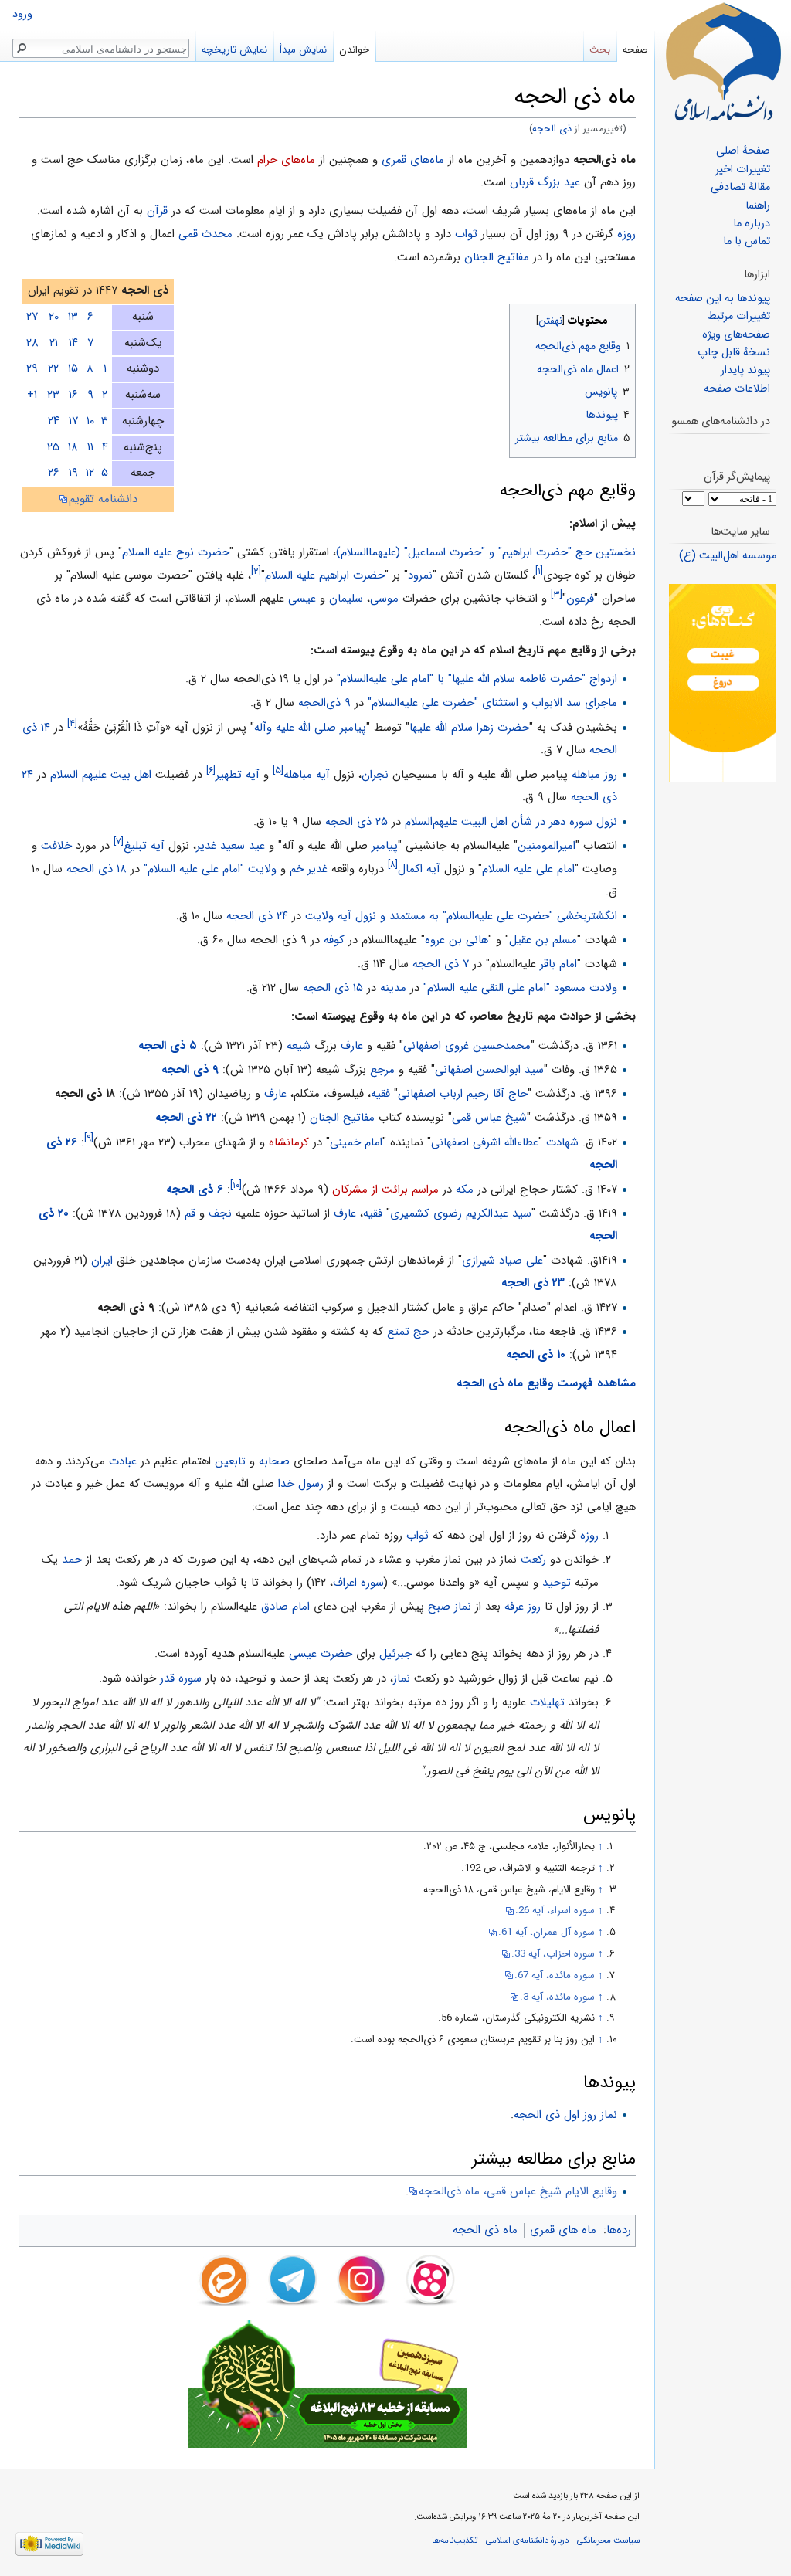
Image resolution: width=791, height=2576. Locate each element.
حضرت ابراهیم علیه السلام (325, 575)
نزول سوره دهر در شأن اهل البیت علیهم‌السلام (511, 822)
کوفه (334, 940)
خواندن (354, 50)
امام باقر (558, 964)
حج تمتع (408, 1332)
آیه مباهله (307, 775)
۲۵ (53, 447)
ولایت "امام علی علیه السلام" (210, 869)
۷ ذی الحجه (441, 964)
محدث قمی (205, 234)
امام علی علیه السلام (528, 869)
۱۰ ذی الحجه (536, 1355)
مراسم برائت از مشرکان (385, 1190)
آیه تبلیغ (144, 846)
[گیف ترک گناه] (723, 682)
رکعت (533, 1560)
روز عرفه (523, 1607)
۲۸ (32, 343)
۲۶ (54, 473)
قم (190, 1213)
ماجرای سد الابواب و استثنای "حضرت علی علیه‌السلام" (492, 703)
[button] (622, 317)
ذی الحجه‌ (552, 129)
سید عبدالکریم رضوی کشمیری (461, 1213)
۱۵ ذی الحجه (333, 988)
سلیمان (346, 599)
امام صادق (285, 1607)
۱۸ (73, 447)
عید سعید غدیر (231, 846)
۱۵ (73, 368)
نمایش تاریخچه (234, 50)
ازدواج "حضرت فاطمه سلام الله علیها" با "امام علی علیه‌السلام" (477, 679)
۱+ (32, 395)
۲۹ (32, 368)
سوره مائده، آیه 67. (555, 1975)
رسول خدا (301, 1484)
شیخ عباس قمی (489, 1118)
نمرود (420, 575)
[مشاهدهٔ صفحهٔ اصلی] (723, 62)
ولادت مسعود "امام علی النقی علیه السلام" (520, 988)
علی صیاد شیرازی (502, 1261)
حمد (72, 1560)
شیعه (299, 1046)
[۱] (539, 571)
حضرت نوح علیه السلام (176, 552)
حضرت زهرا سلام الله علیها (469, 728)
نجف (220, 1213)
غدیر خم (309, 869)
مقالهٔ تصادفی (740, 187)
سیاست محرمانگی (608, 2540)
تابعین (230, 1461)
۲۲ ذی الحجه (186, 1118)
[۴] (72, 723)
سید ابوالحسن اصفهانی (489, 1070)
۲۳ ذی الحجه (533, 1283)
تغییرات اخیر (743, 170)
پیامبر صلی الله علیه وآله (310, 728)
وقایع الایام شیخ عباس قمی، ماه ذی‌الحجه (518, 2191)
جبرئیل (395, 1654)
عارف (352, 1046)
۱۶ (73, 395)
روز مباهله (594, 775)
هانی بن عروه (457, 940)
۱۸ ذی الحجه (97, 869)
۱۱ (90, 447)
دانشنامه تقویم (103, 499)
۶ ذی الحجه (195, 1190)
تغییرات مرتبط (739, 316)
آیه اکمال (419, 869)
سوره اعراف (358, 1583)
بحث (600, 50)
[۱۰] (236, 1185)
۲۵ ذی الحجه (356, 822)
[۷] (119, 842)
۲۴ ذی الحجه (257, 916)
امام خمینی (356, 1142)
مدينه (393, 988)
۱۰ (90, 421)
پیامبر (385, 846)
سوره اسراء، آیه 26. (555, 1911)
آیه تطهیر (238, 775)
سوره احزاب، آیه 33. (553, 1954)
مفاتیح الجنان (497, 257)
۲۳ (53, 395)
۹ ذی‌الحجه (324, 703)
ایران (102, 1261)
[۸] (393, 865)
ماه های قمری (563, 2230)
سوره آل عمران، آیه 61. (547, 1932)
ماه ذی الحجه (485, 2230)
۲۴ (54, 421)
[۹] (89, 1138)
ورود (22, 14)
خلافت (56, 846)
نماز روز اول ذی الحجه (565, 2115)
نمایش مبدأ (303, 50)
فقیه (380, 1094)
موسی (384, 599)
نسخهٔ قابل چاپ (734, 353)
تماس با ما (747, 241)
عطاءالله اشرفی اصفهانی (485, 1142)
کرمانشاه (289, 1142)
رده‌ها (619, 2230)
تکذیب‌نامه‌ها (455, 2540)
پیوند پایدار (745, 370)
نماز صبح (450, 1607)
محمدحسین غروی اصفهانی (467, 1046)
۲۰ (54, 317)
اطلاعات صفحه (737, 389)
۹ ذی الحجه (190, 1070)
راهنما (758, 206)
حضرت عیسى (321, 1654)
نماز (402, 1678)
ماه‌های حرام (286, 160)
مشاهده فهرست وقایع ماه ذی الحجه (546, 1383)
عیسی (302, 599)
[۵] (278, 770)
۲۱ (54, 343)
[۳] (557, 594)
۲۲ (53, 368)
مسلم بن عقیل (543, 940)
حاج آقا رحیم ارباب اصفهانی (463, 1094)
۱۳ (73, 317)
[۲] (256, 571)
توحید (557, 1583)
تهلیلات (547, 1702)
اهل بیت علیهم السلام (101, 775)
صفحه (635, 50)
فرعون (580, 599)
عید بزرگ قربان (545, 182)
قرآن (157, 211)
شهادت (562, 1142)
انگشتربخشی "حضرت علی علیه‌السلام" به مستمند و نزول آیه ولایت (461, 916)
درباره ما (752, 224)
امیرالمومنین (547, 846)
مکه (465, 1190)
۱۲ (90, 473)
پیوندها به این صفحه (723, 299)
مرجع (382, 1070)
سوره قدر (181, 1678)
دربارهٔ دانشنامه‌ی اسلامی (527, 2540)
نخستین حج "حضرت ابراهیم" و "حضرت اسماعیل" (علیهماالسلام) (486, 552)
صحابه (274, 1461)
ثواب (466, 234)
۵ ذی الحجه (168, 1046)
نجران (375, 775)
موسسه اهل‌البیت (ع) (728, 556)
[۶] (211, 770)
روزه (626, 234)
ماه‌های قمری (413, 160)
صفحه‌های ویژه (736, 335)
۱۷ (73, 421)
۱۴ (73, 343)
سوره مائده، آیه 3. (557, 1997)
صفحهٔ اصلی (743, 151)
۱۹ (73, 473)
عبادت (123, 1461)
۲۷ (32, 317)
